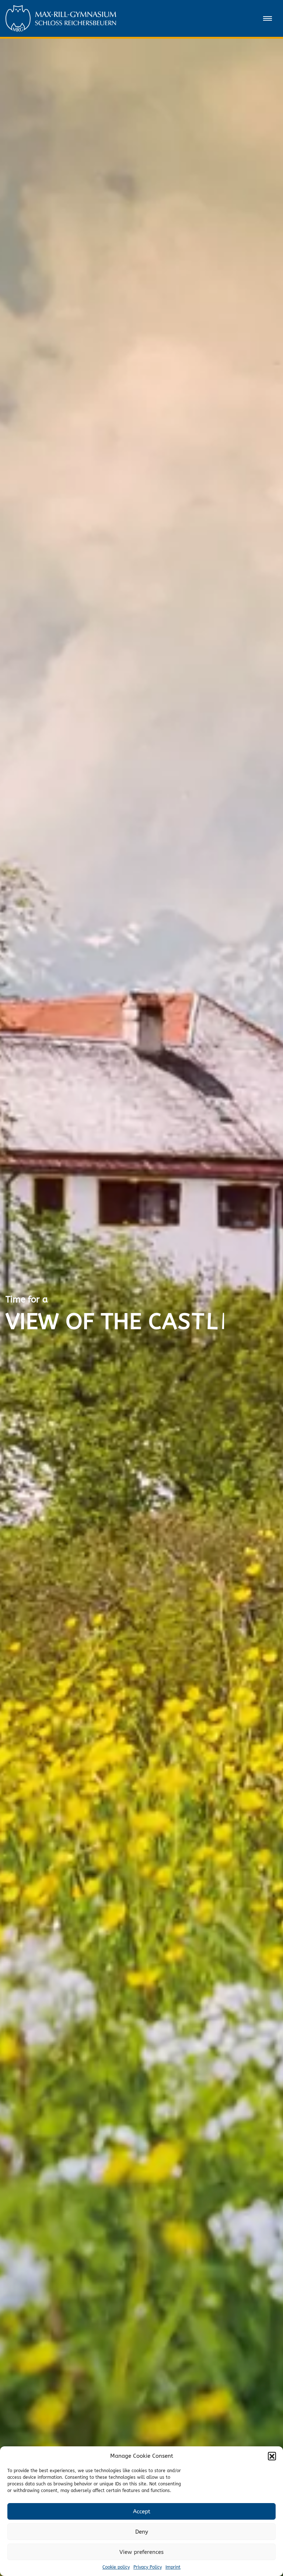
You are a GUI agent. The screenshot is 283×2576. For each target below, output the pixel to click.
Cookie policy (116, 2567)
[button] (272, 2456)
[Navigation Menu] (268, 18)
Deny (142, 2532)
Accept (142, 2512)
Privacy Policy (148, 2567)
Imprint (173, 2567)
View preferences (141, 2552)
